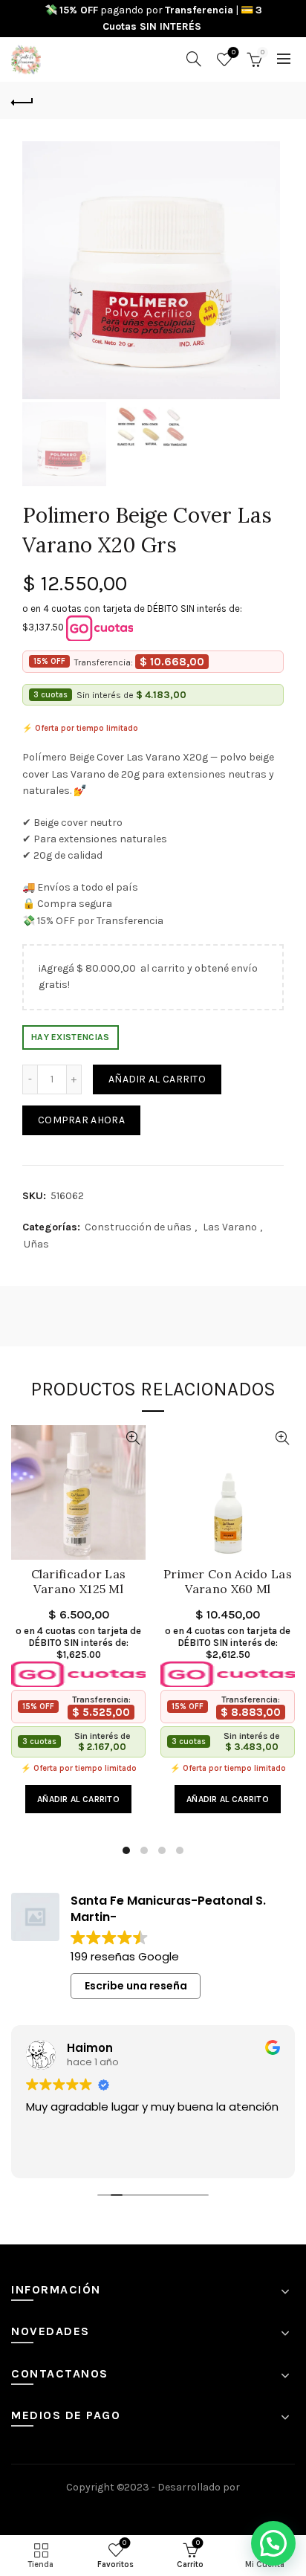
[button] (273, 2543)
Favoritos (234, 52)
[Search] (194, 59)
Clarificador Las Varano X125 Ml (79, 1581)
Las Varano (230, 1227)
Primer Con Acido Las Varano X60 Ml (228, 1581)
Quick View (133, 1438)
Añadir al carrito (157, 1079)
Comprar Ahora (81, 1120)
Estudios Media (153, 2508)
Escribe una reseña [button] (136, 1986)
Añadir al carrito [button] (78, 1799)
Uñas (36, 1244)
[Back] (22, 100)
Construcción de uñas (138, 1227)
